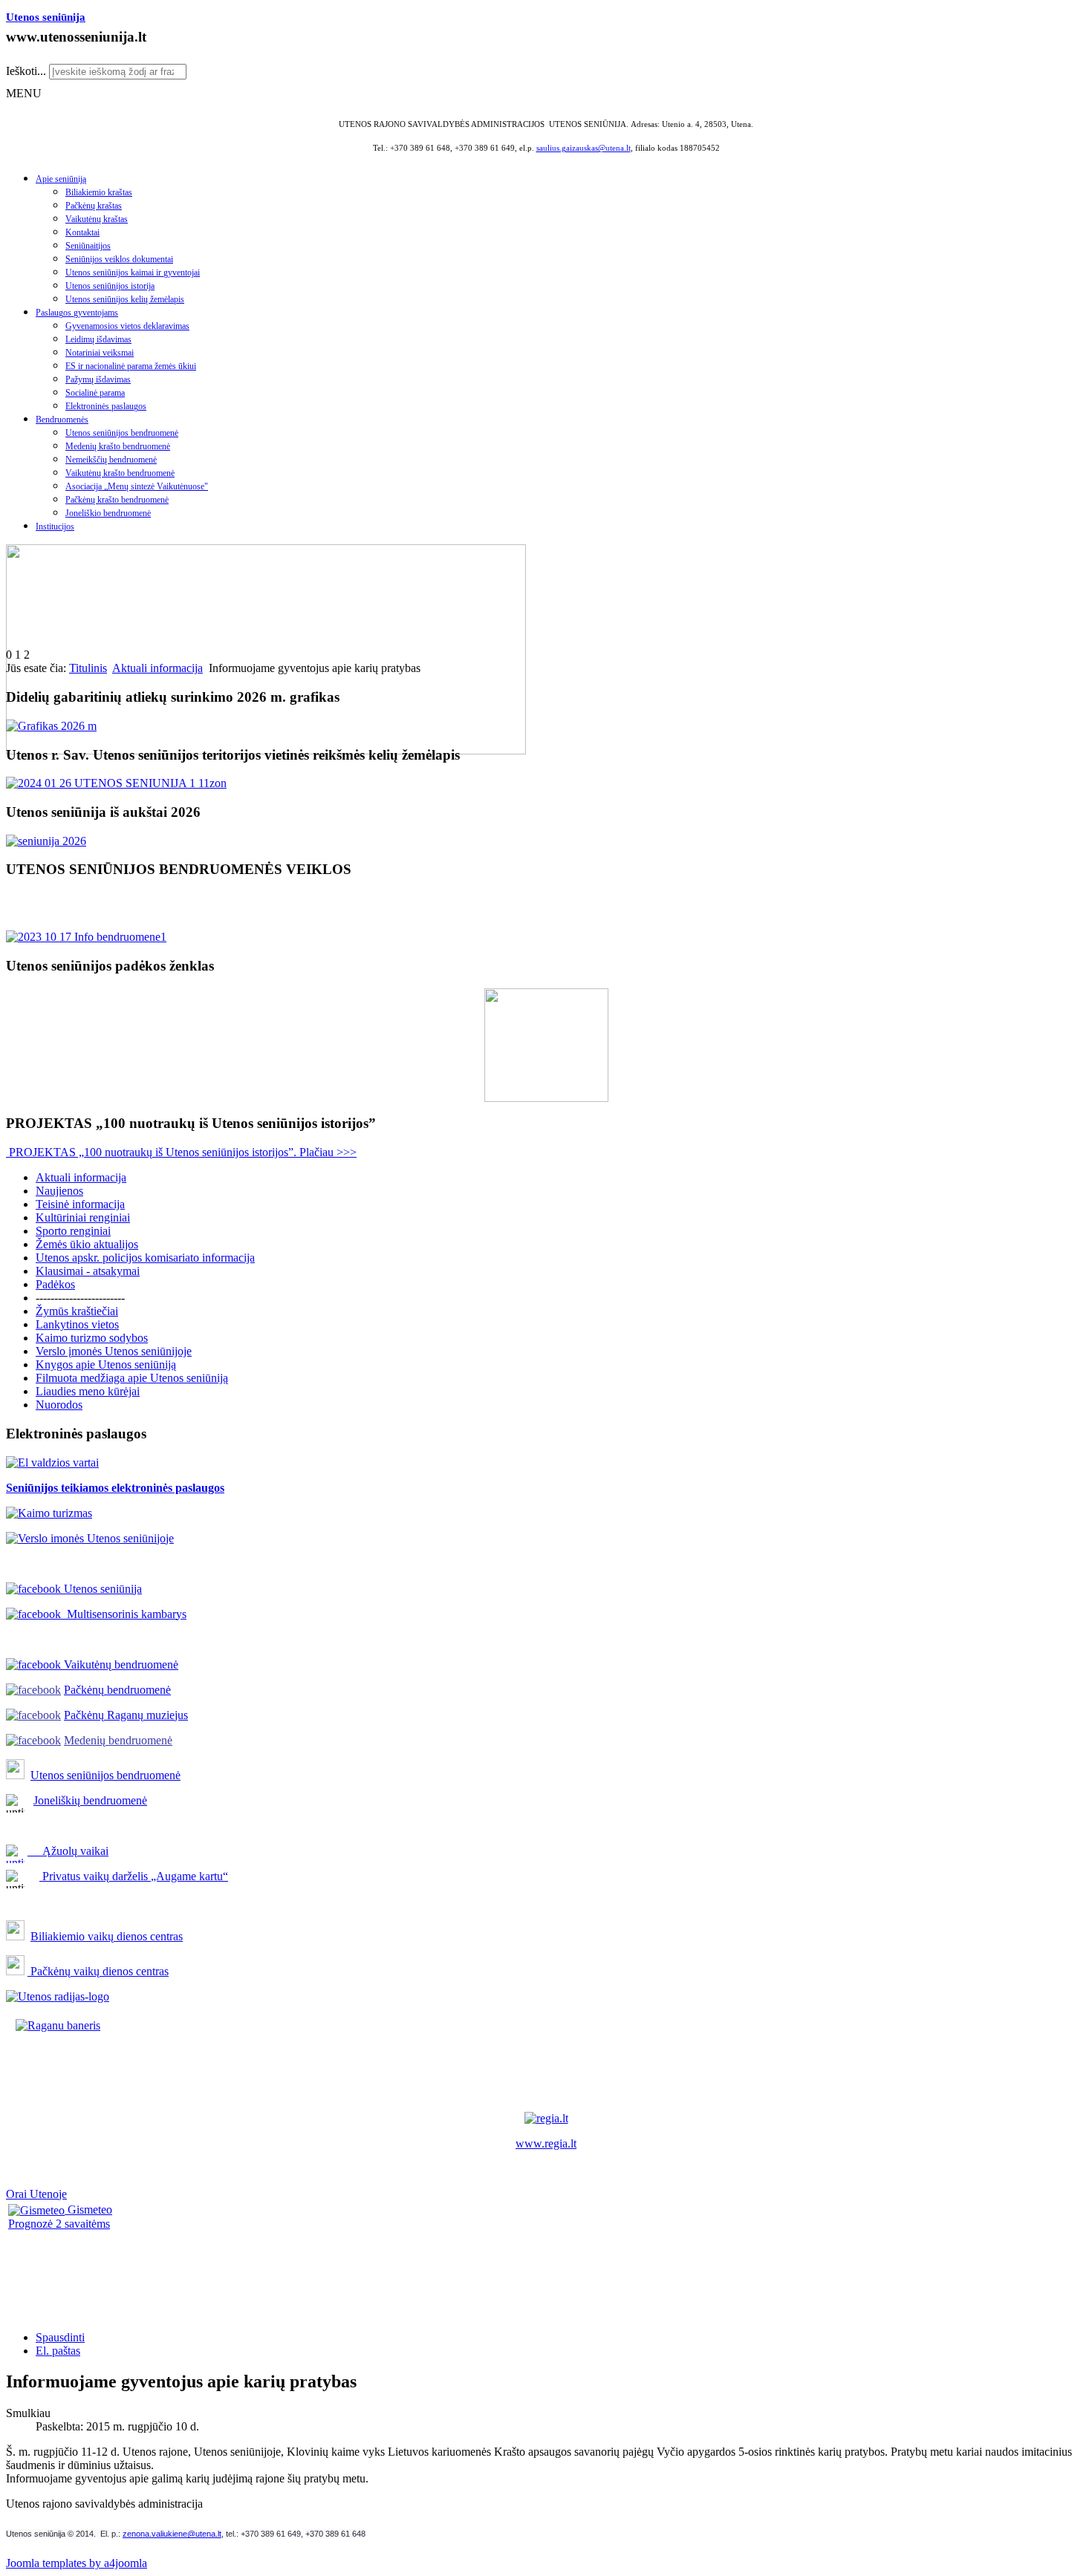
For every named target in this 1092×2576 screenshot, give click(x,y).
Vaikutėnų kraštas (97, 219)
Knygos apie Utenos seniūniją (106, 1364)
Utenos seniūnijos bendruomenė (122, 433)
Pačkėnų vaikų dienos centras (98, 1971)
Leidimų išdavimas (98, 339)
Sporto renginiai (73, 1231)
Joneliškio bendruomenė (108, 513)
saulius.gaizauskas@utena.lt (584, 148)
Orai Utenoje (36, 2194)
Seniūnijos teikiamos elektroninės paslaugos (115, 1488)
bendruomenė (149, 1775)
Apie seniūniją (61, 179)
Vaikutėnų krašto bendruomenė (120, 473)
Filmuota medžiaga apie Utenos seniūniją (132, 1378)
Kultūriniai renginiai (83, 1217)
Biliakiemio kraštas (99, 192)
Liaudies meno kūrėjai (88, 1391)
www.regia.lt (546, 2143)
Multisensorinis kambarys (124, 1614)
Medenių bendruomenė (118, 1740)
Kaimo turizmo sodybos (92, 1338)
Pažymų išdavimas (98, 379)
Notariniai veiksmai (100, 353)
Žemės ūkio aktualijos (87, 1244)
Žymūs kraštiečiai (77, 1311)
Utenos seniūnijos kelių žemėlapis (125, 299)
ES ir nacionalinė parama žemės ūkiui (131, 366)
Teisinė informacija (80, 1204)
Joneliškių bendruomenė (90, 1800)
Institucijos (55, 526)
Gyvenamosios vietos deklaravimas (127, 326)
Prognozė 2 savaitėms (59, 2224)
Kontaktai (82, 232)
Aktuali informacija (157, 668)
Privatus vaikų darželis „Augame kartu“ (134, 1876)
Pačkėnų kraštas (94, 206)
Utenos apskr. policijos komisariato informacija (145, 1258)
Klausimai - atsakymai (88, 1271)
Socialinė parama (95, 393)
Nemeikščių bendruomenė (111, 460)
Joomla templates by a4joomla (77, 2563)
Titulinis (88, 668)
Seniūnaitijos (88, 246)
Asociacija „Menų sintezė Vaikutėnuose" (137, 486)
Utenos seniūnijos (74, 1775)
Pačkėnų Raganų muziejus (126, 1715)
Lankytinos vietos (77, 1324)
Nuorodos (59, 1405)
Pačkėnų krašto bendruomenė (117, 500)
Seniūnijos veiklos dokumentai (119, 259)
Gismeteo (88, 2210)
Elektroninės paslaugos (106, 406)
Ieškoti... (26, 71)
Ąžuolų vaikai (69, 1851)
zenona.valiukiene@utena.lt (172, 2534)
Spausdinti (60, 2337)
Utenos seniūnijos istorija (110, 286)
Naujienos (59, 1191)
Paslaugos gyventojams (77, 313)
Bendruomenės (62, 420)
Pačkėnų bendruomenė (117, 1690)
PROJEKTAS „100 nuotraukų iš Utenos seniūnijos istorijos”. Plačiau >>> (181, 1152)
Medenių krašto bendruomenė (118, 446)
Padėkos (55, 1284)
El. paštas (58, 2351)
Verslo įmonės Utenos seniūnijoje (114, 1351)
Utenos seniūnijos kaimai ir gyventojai (133, 273)
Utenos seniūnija (46, 17)
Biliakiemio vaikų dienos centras (107, 1936)
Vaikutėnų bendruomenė (120, 1664)
